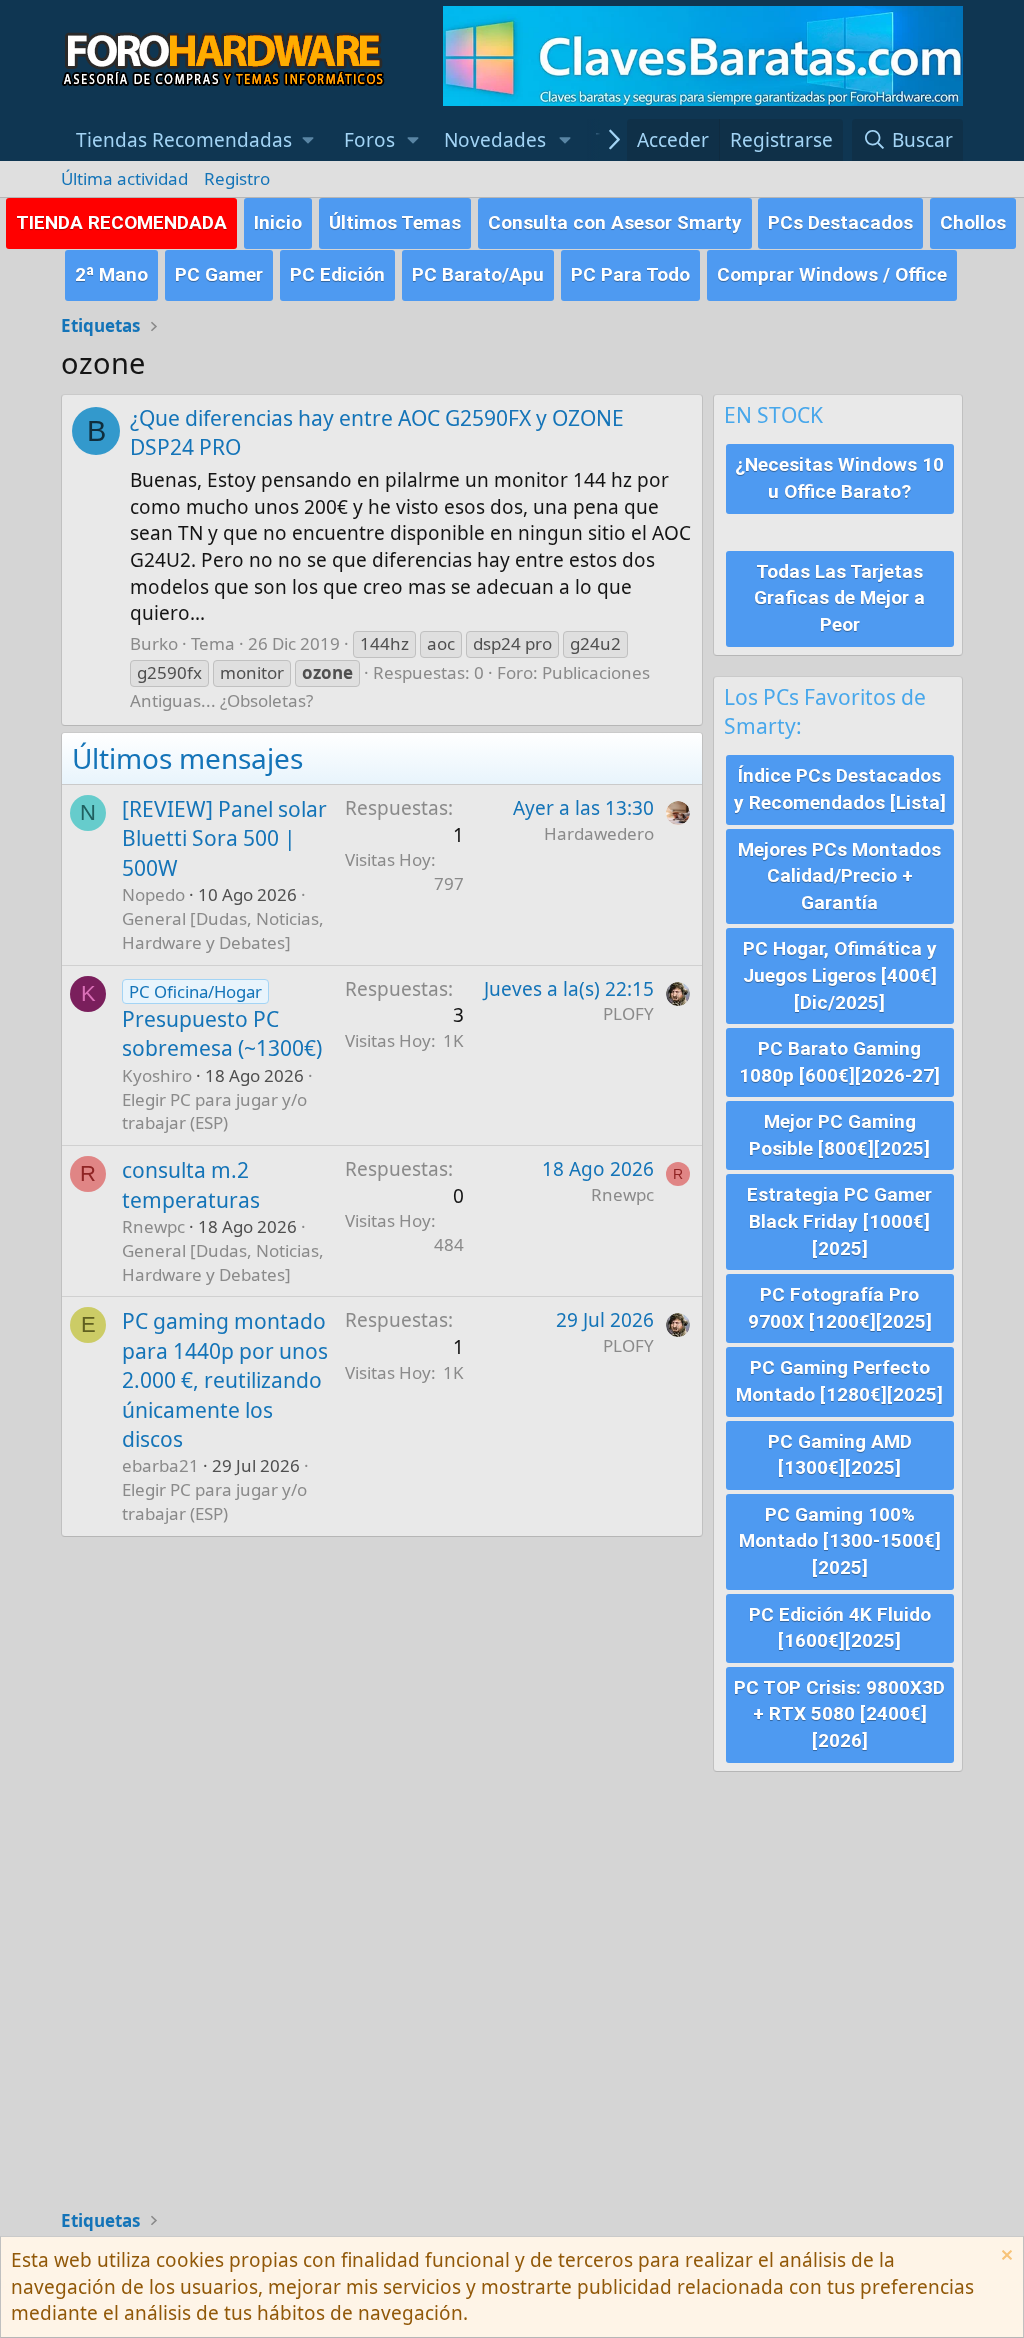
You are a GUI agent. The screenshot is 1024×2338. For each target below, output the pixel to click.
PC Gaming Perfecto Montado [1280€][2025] (839, 1381)
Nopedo (153, 894)
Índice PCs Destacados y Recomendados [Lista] (840, 789)
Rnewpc (153, 1226)
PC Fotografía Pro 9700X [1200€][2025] (840, 1308)
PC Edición (337, 274)
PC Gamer (219, 274)
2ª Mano (111, 274)
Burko (154, 643)
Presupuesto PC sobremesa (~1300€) (222, 1033)
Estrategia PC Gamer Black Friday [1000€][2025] (839, 1221)
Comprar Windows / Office (832, 274)
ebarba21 (160, 1465)
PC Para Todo (630, 274)
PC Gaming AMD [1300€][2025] (840, 1455)
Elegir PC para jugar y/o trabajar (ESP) (214, 1111)
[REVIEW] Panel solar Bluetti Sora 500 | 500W (224, 838)
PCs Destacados (840, 222)
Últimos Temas (395, 222)
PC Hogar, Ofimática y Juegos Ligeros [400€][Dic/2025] (840, 975)
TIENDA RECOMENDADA (121, 222)
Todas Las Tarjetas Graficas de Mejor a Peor (839, 598)
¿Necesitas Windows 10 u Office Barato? (839, 478)
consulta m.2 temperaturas (191, 1184)
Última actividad (124, 178)
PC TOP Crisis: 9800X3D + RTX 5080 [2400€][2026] (839, 1714)
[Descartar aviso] (1004, 2257)
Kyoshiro (157, 1075)
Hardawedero (599, 833)
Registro (237, 178)
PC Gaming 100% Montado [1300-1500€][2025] (840, 1541)
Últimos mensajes (187, 758)
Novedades (495, 140)
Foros (369, 140)
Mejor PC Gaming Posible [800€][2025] (839, 1135)
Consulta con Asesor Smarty (615, 222)
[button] (195, 140)
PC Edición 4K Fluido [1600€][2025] (840, 1628)
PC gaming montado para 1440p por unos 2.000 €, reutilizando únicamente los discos (225, 1380)
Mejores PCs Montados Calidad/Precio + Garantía (839, 876)
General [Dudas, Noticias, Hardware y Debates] (223, 930)
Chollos (973, 222)
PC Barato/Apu (478, 274)
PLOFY (628, 1013)
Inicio (278, 222)
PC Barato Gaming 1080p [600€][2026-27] (839, 1062)
